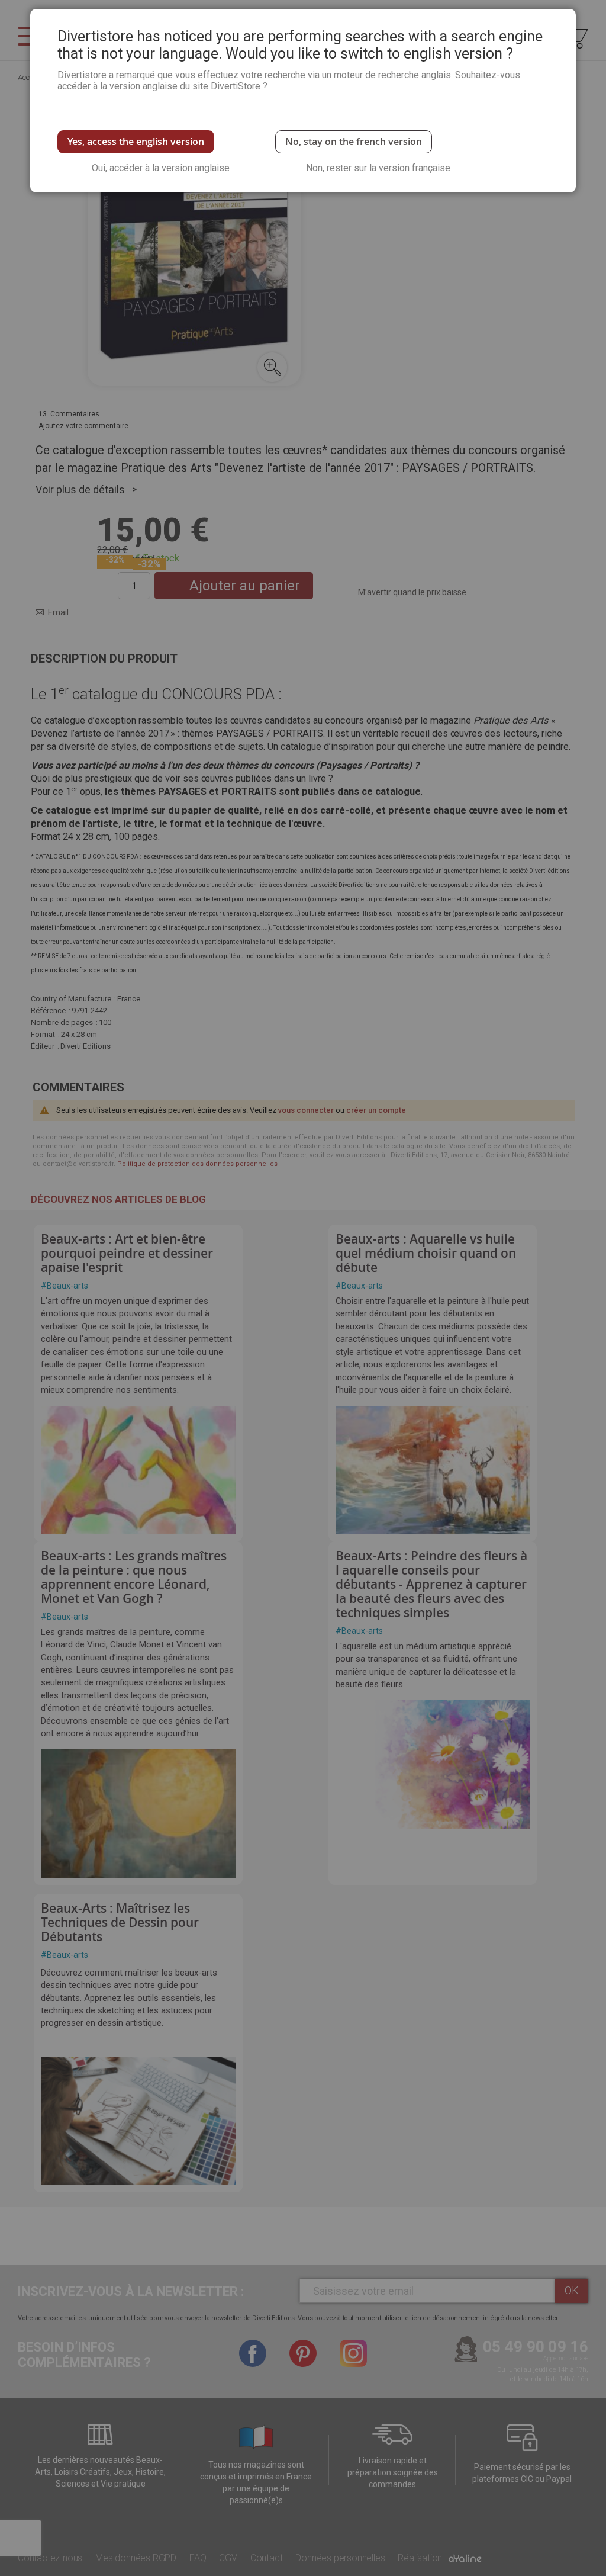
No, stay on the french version (354, 142)
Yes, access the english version (136, 142)
